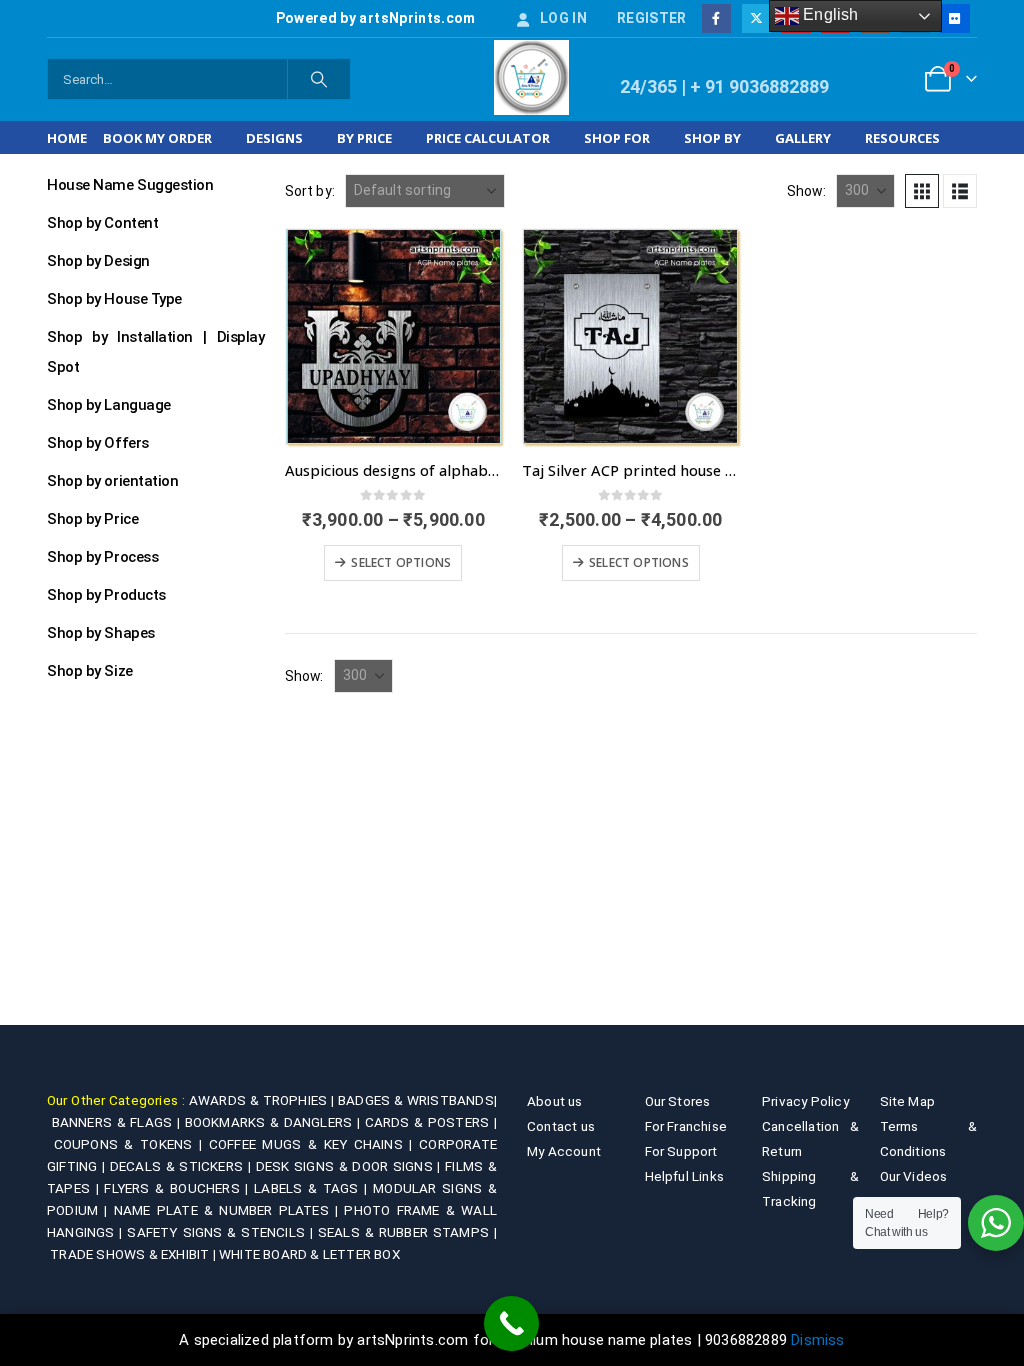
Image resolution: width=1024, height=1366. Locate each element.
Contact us (561, 1126)
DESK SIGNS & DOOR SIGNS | (351, 1166)
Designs (274, 138)
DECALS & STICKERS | (183, 1166)
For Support (681, 1151)
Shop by (712, 138)
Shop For (617, 138)
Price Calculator (488, 138)
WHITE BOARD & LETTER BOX (309, 1254)
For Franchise (686, 1126)
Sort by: (310, 191)
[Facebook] (716, 18)
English (829, 14)
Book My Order (157, 138)
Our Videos (914, 1176)
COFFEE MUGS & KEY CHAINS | (314, 1144)
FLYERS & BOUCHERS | (179, 1188)
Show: (806, 191)
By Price (364, 138)
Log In (563, 18)
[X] (756, 18)
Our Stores (678, 1101)
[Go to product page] (393, 336)
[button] (922, 191)
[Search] (319, 79)
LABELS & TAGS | (313, 1188)
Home (67, 138)
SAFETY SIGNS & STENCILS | (222, 1232)
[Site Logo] (531, 77)
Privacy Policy (805, 1101)
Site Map (908, 1101)
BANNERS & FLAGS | (118, 1122)
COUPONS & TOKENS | (131, 1144)
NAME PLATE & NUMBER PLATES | (229, 1210)
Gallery (803, 138)
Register (652, 18)
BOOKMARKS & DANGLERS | (275, 1122)
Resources (902, 138)
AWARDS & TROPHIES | (261, 1100)
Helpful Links (685, 1176)
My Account (564, 1151)
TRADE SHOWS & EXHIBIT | (134, 1254)
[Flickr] (954, 18)
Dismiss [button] (817, 1340)
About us (555, 1101)
